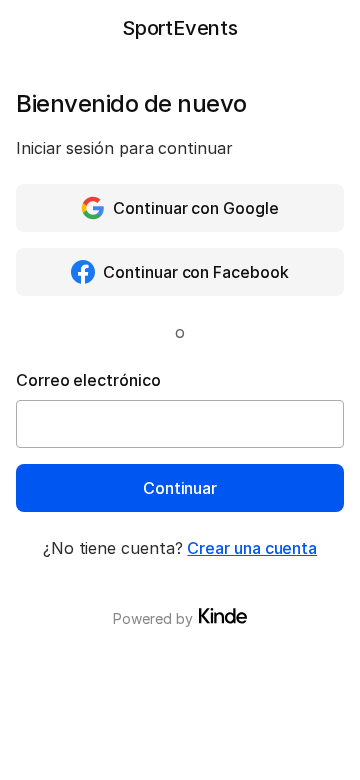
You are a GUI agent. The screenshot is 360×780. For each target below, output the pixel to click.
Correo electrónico (88, 380)
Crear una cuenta (252, 548)
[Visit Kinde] (223, 616)
